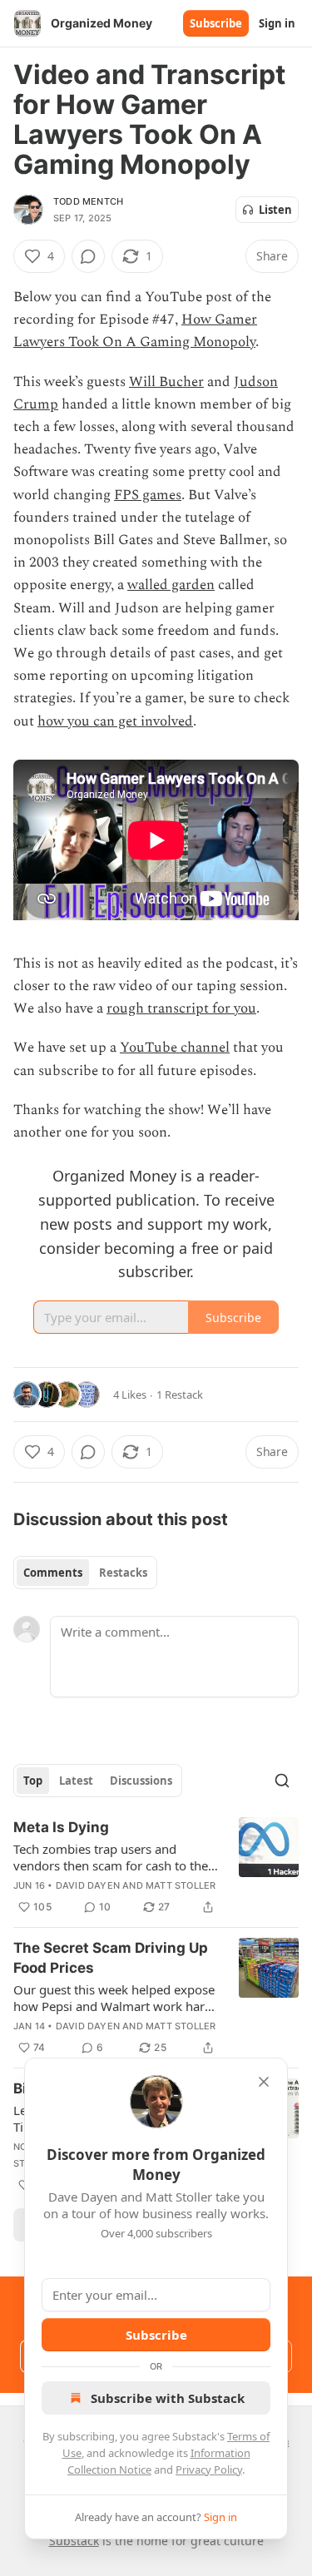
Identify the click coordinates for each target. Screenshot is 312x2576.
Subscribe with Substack (168, 2398)
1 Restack (180, 1395)
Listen (275, 210)
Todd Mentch (88, 201)
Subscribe (216, 23)
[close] (264, 2082)
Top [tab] (33, 1781)
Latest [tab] (76, 1781)
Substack (74, 2541)
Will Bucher (166, 382)
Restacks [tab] (123, 1573)
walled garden (171, 585)
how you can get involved (115, 721)
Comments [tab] (53, 1573)
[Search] (282, 1781)
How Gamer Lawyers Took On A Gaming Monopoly (135, 331)
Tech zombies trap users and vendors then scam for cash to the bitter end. (111, 1857)
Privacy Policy (209, 2469)
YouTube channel (175, 1048)
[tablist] (85, 1573)
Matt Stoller (181, 1885)
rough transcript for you (181, 1008)
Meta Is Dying (61, 1827)
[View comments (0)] (88, 256)
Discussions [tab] (141, 1781)
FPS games (148, 495)
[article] (156, 1867)
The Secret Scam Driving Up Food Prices (111, 1958)
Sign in (277, 23)
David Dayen (88, 1885)
